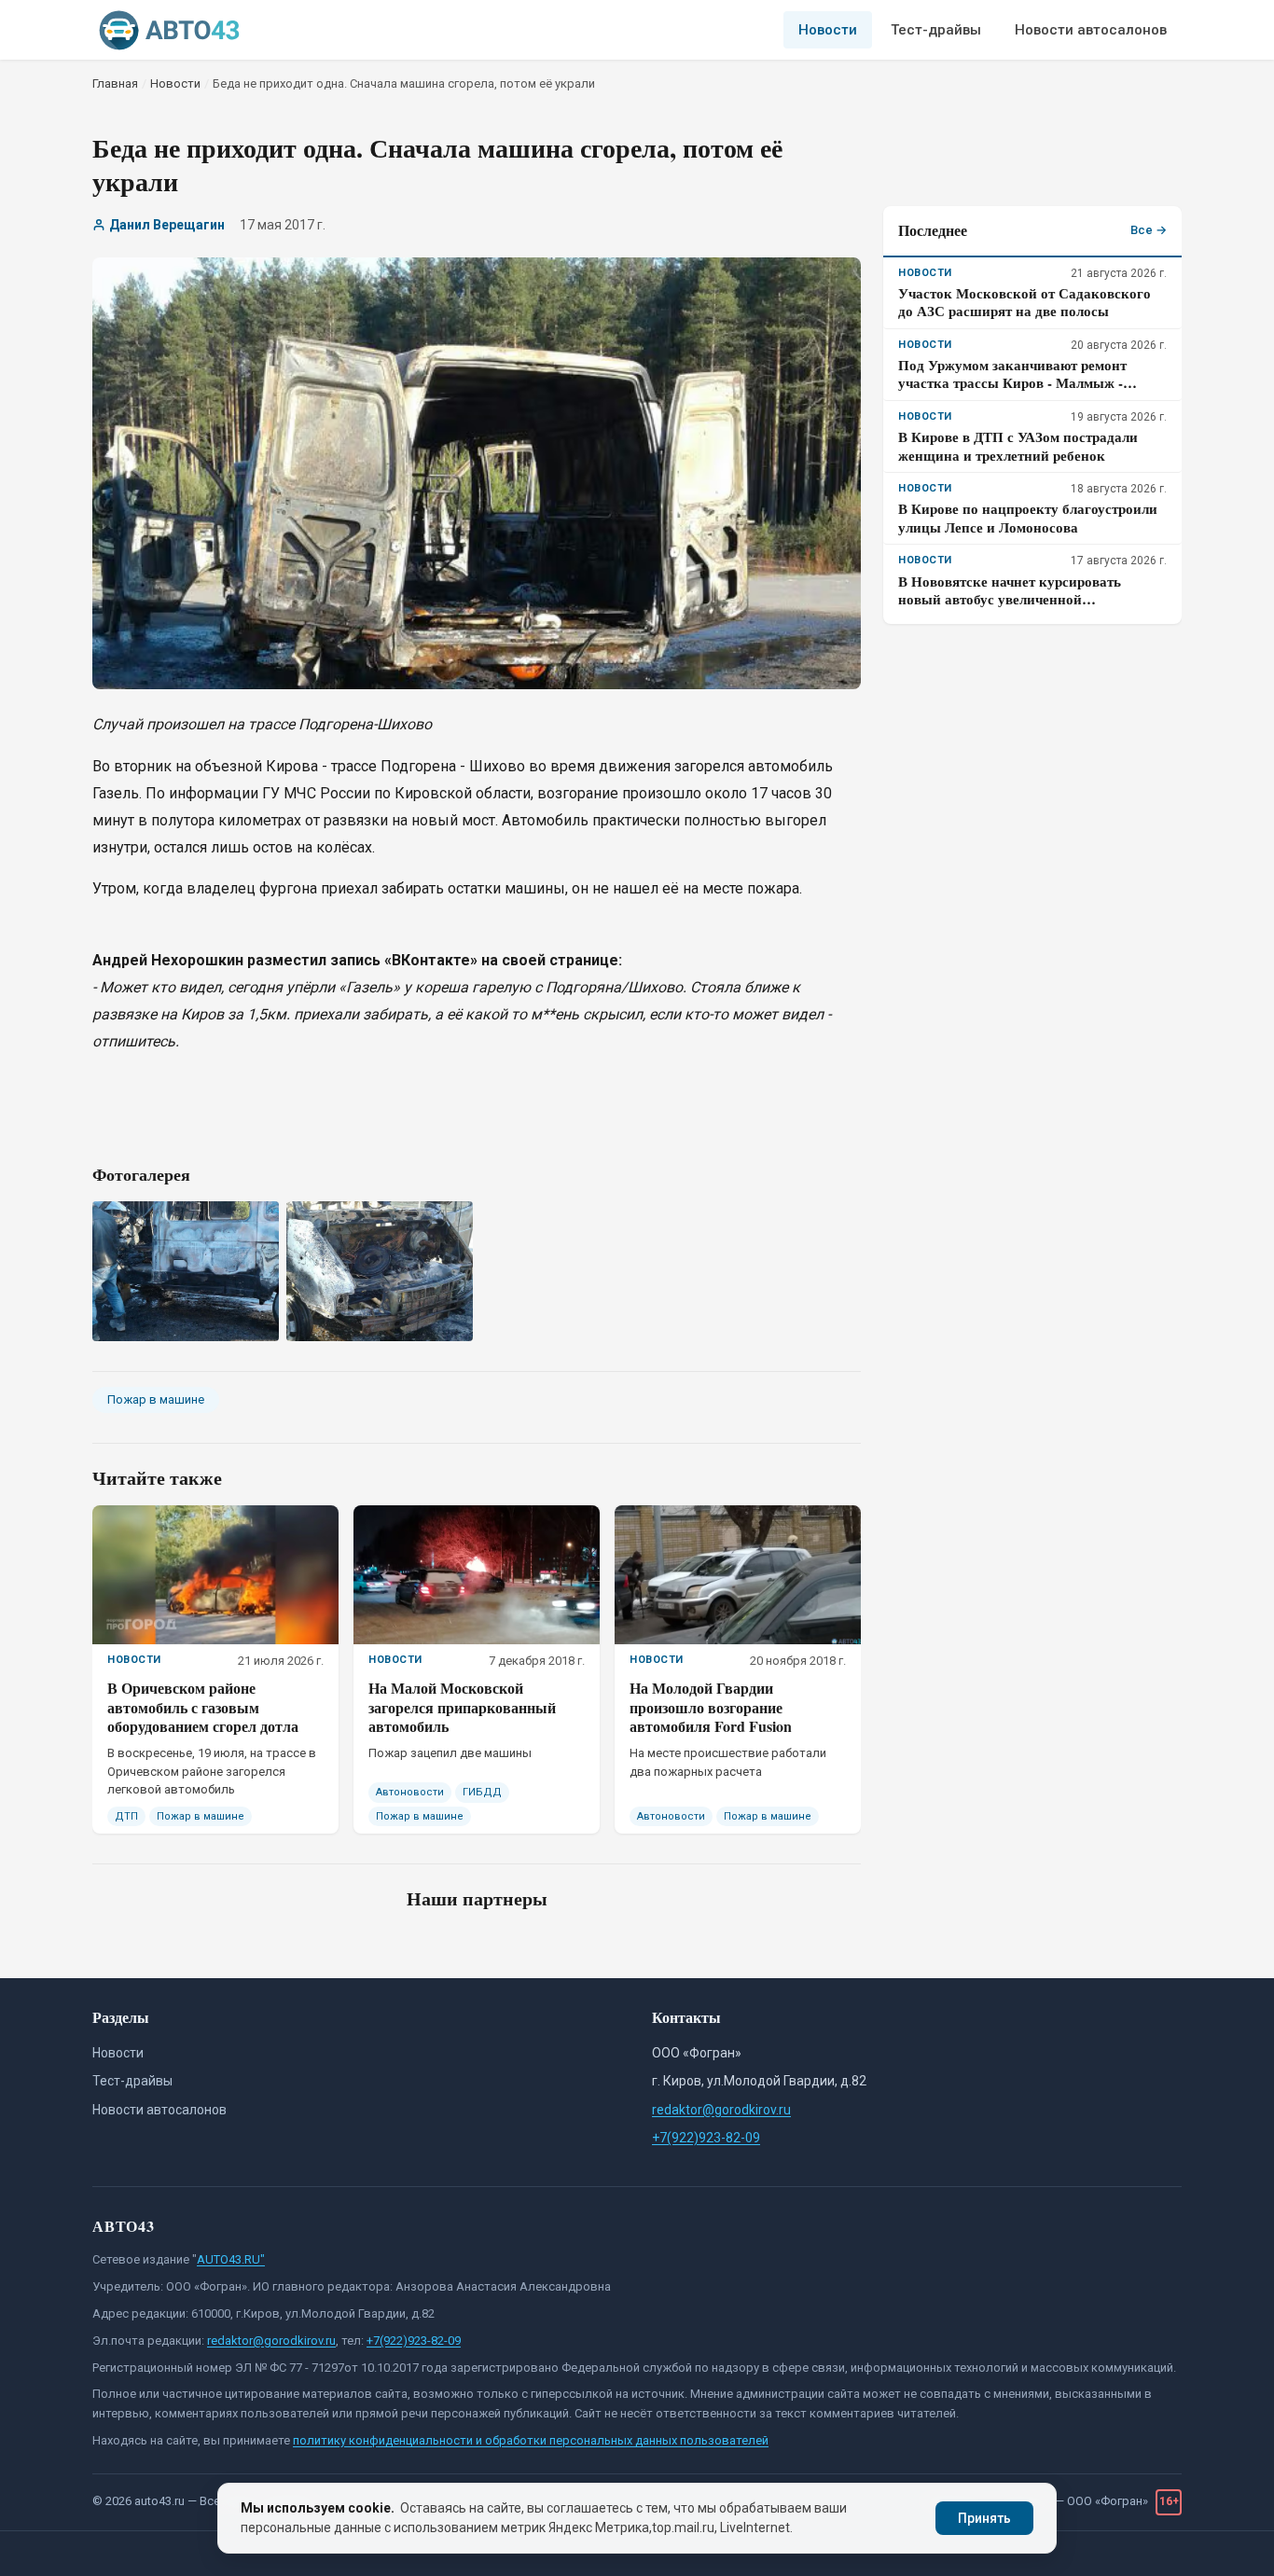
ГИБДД (482, 1792)
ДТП (126, 1816)
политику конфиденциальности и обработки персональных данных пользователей (531, 2440)
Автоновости (410, 1792)
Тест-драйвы (936, 30)
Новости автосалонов (1091, 30)
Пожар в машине (156, 1399)
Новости (828, 30)
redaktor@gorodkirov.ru (721, 2110)
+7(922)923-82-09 (706, 2138)
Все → (1149, 230)
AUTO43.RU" (231, 2259)
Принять (984, 2518)
